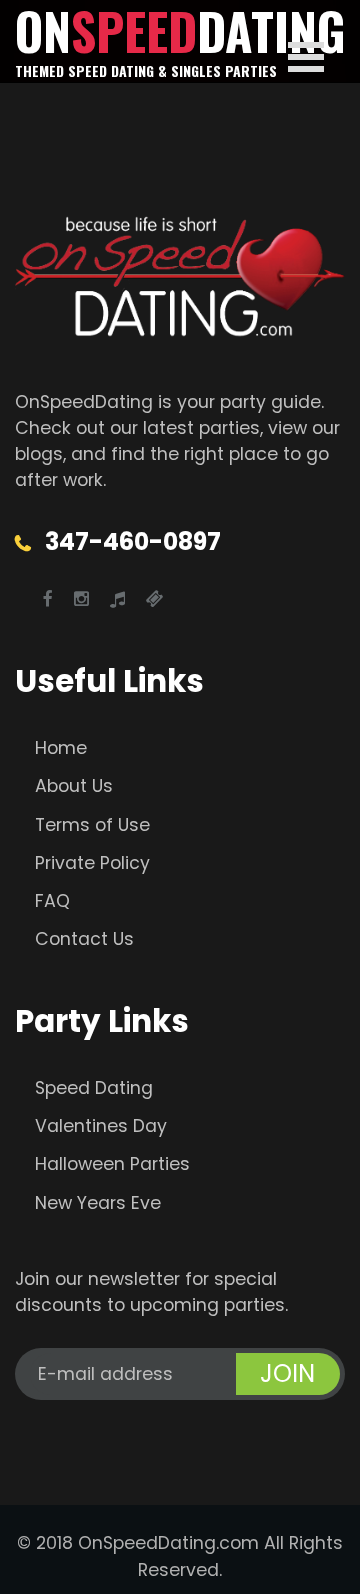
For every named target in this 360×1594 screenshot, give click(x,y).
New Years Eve (98, 1203)
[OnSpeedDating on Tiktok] (117, 599)
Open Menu (306, 57)
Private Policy (92, 863)
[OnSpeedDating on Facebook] (48, 599)
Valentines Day (101, 1126)
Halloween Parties (112, 1164)
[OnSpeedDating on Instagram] (81, 599)
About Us (74, 786)
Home (61, 748)
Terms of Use (92, 825)
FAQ (52, 901)
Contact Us (84, 939)
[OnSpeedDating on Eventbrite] (155, 599)
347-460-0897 (133, 541)
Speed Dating (94, 1088)
